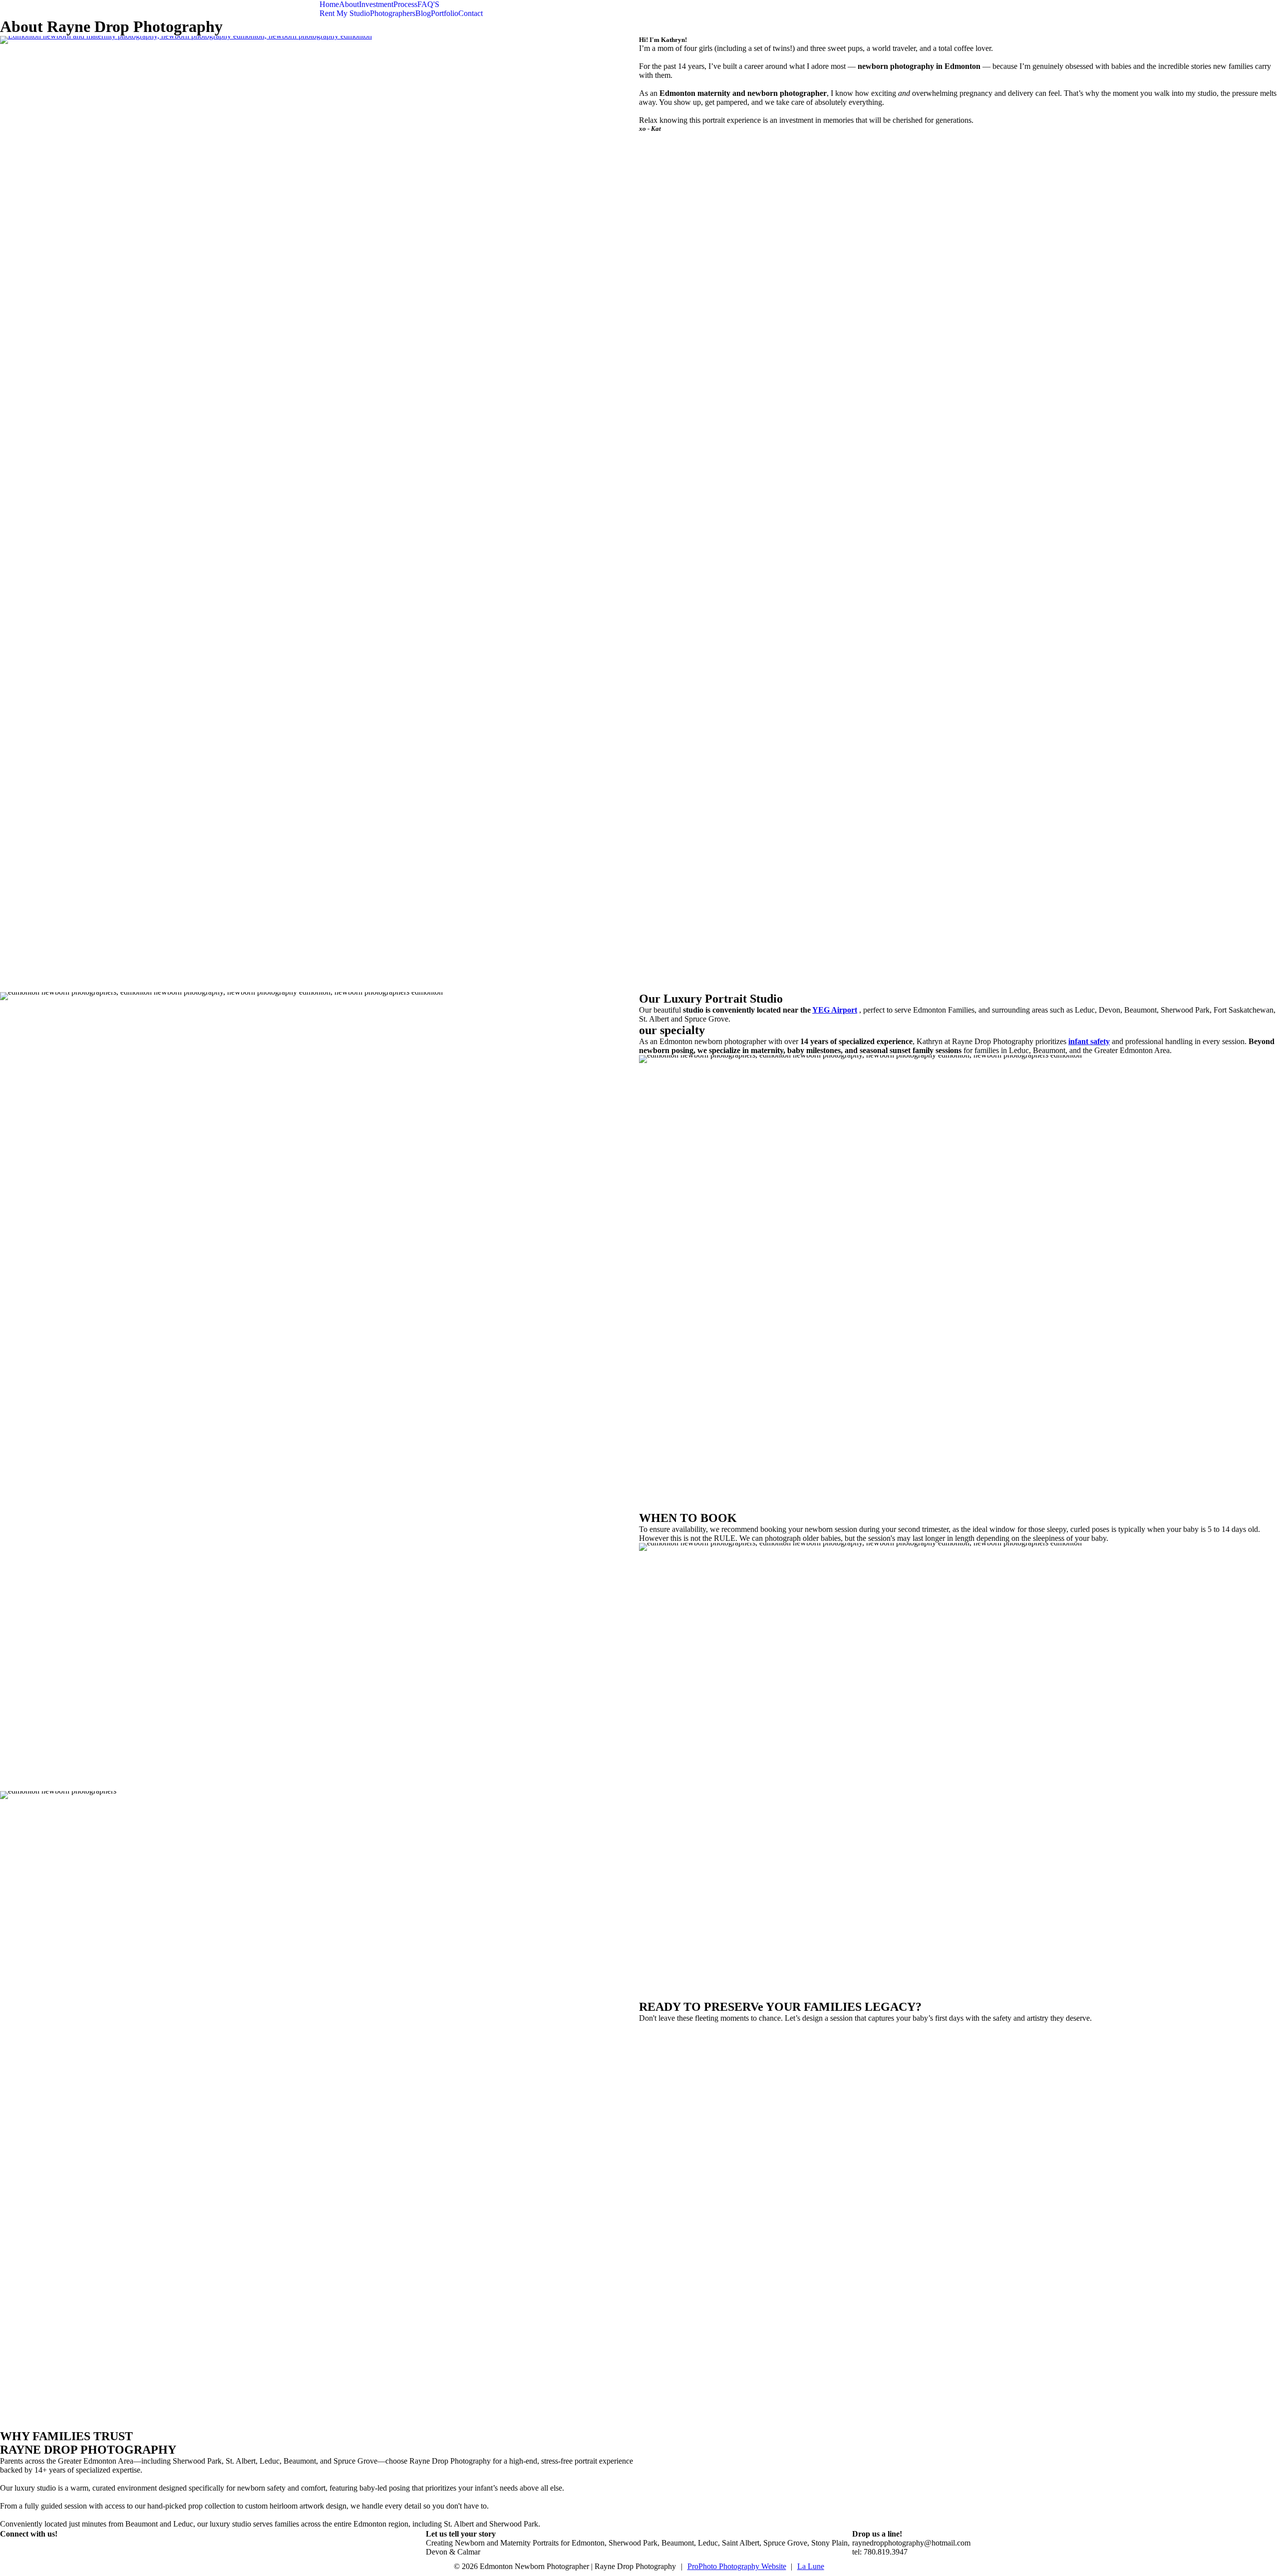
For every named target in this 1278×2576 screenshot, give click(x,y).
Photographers (393, 13)
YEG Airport (835, 1010)
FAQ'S (428, 4)
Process (405, 4)
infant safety (1089, 1041)
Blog (423, 13)
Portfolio (445, 13)
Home (329, 4)
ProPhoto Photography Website (737, 2566)
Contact (471, 13)
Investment (376, 4)
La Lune (811, 2566)
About (349, 4)
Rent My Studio (345, 13)
